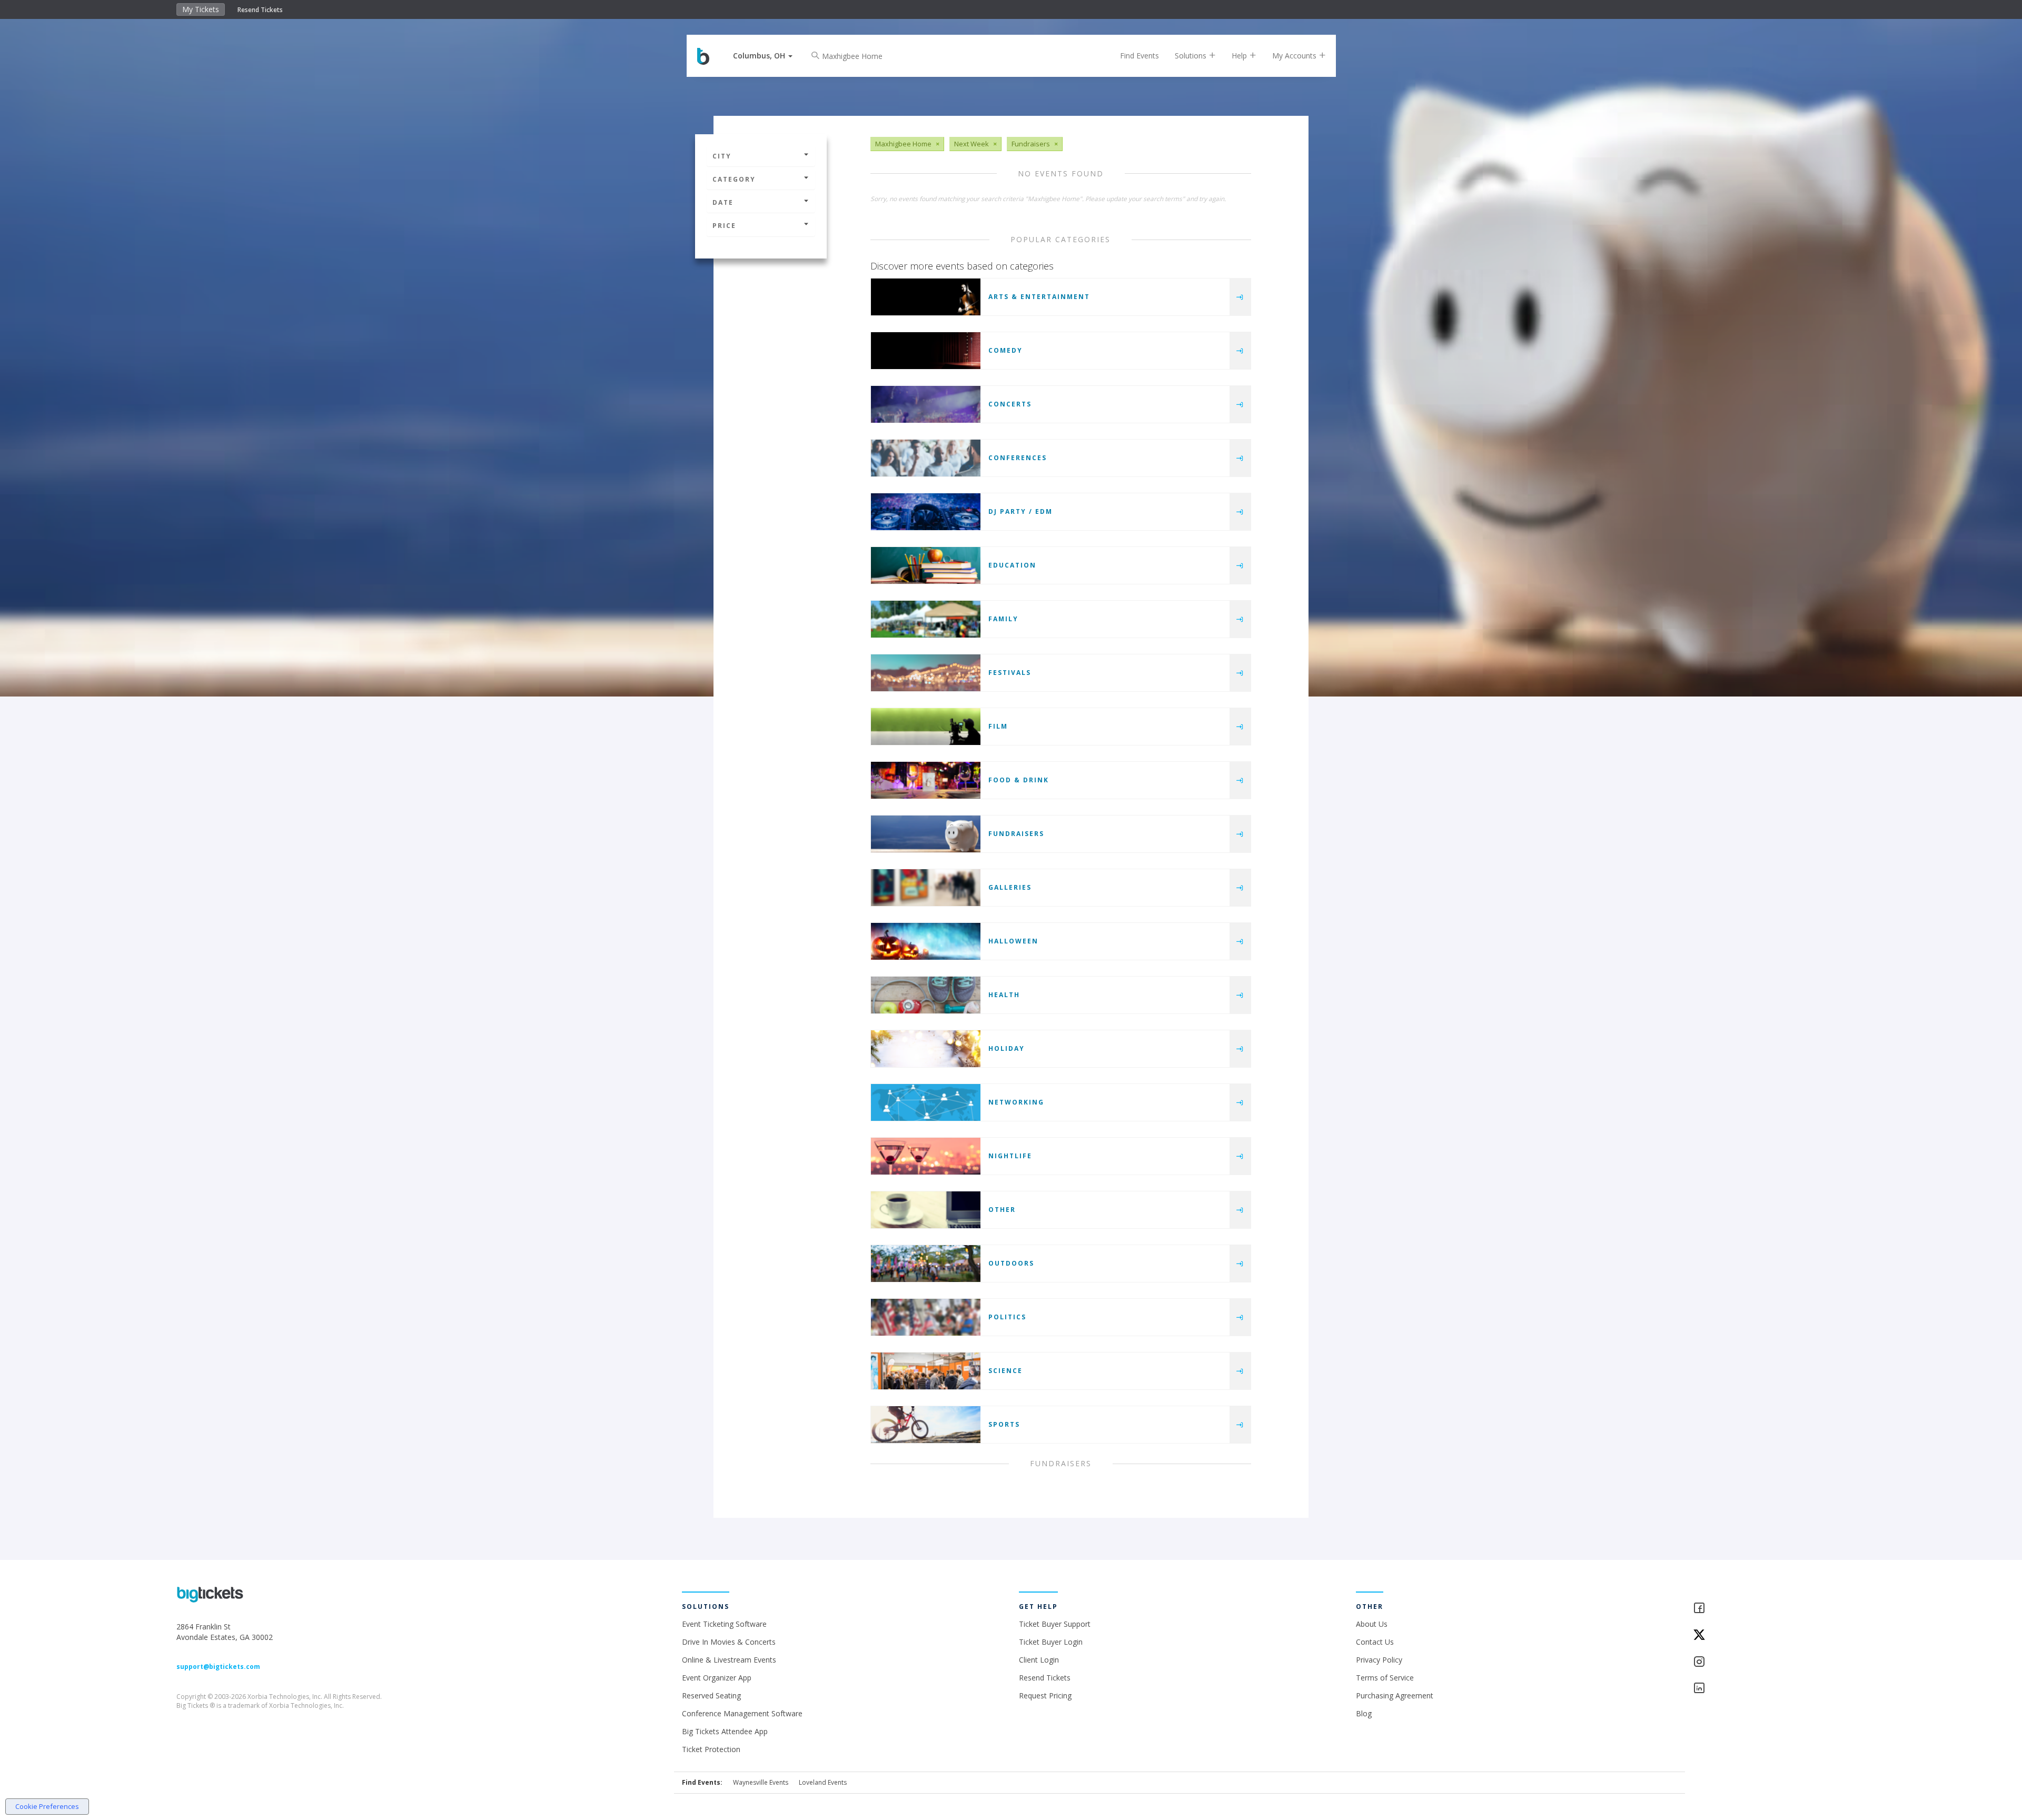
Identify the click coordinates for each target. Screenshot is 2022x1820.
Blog (1364, 1713)
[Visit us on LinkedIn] (1769, 1689)
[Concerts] (926, 404)
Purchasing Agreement (1395, 1695)
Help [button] (1240, 56)
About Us (1372, 1624)
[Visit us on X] (1769, 1635)
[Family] (926, 619)
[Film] (926, 727)
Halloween (1013, 941)
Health (1004, 995)
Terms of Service (1385, 1678)
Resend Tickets (260, 10)
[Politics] (926, 1317)
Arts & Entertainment (1039, 297)
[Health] (926, 995)
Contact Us (1375, 1642)
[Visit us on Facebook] (1769, 1609)
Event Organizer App (717, 1678)
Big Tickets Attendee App (725, 1731)
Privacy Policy (1379, 1660)
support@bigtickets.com (218, 1667)
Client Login (1039, 1660)
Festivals (1010, 673)
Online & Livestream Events (729, 1660)
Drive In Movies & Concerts (729, 1642)
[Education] (926, 565)
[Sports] (926, 1425)
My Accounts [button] (1295, 56)
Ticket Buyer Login (1051, 1642)
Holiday (1007, 1048)
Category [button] (734, 179)
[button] (763, 56)
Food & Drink (1019, 780)
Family (1003, 619)
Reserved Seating (711, 1695)
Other (1002, 1210)
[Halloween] (926, 941)
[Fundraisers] (926, 834)
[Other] (926, 1210)
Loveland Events (823, 1782)
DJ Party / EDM (1020, 511)
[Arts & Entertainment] (926, 297)
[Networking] (926, 1102)
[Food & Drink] (926, 780)
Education (1012, 565)
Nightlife (1010, 1156)
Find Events (1139, 56)
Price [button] (724, 226)
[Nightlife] (926, 1156)
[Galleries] (926, 888)
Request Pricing (1045, 1695)
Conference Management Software (742, 1713)
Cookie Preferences (47, 1806)
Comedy (1005, 350)
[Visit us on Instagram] (1769, 1662)
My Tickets (201, 9)
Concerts (1010, 404)
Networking (1016, 1102)
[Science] (926, 1371)
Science (1005, 1371)
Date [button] (723, 202)
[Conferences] (926, 458)
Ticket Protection (711, 1749)
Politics (1007, 1317)
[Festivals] (926, 673)
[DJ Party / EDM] (926, 512)
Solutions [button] (1192, 56)
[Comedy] (926, 351)
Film (998, 726)
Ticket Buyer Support (1055, 1624)
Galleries (1010, 887)
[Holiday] (926, 1049)
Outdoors (1011, 1263)
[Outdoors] (926, 1264)
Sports (1004, 1424)
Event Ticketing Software (724, 1624)
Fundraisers (1016, 834)
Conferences (1018, 458)
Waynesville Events (761, 1782)
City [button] (722, 156)
